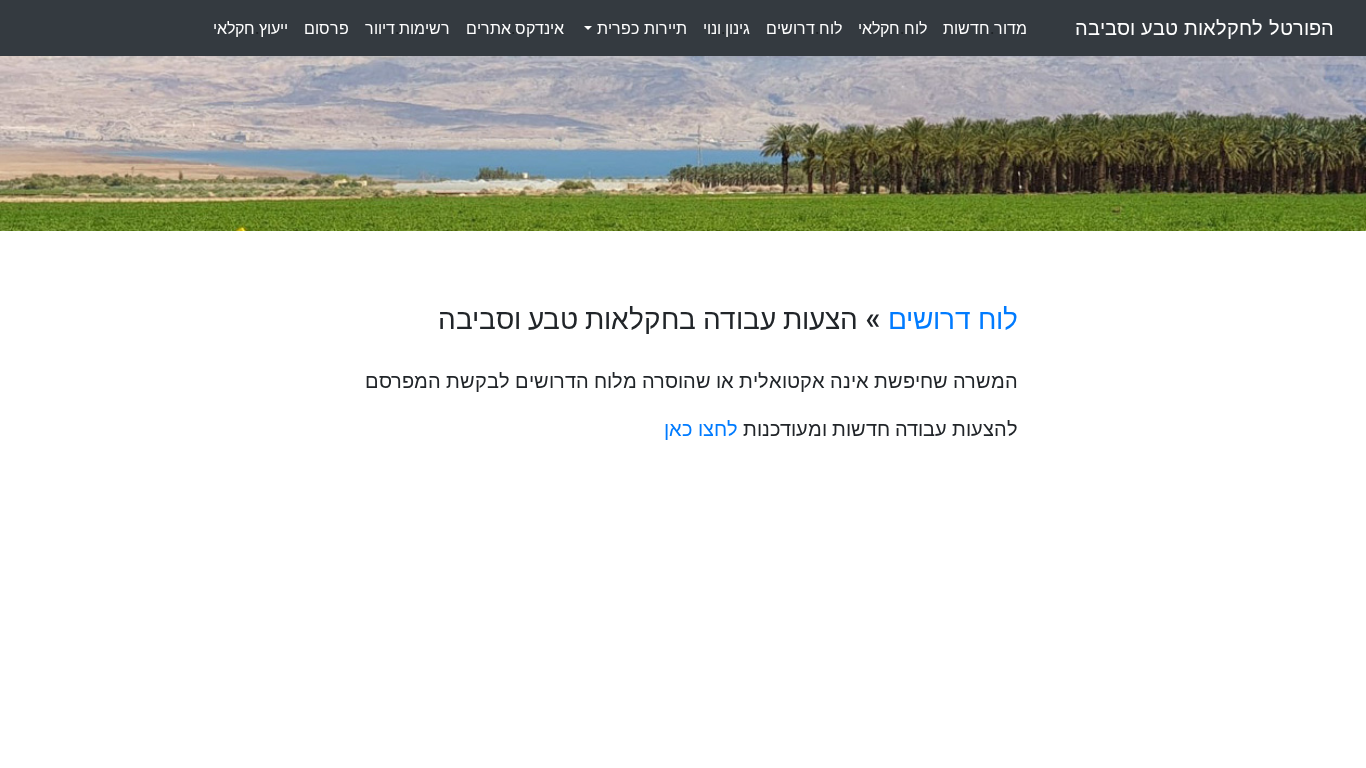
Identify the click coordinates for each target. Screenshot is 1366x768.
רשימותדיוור (407, 28)
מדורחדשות (985, 28)
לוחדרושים (804, 28)
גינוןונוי (726, 28)
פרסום (326, 28)
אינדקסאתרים (515, 28)
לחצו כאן (701, 429)
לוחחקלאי (892, 28)
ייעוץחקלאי (250, 28)
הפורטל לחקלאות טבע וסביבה (1204, 28)
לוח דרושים (953, 319)
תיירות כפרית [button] (639, 28)
